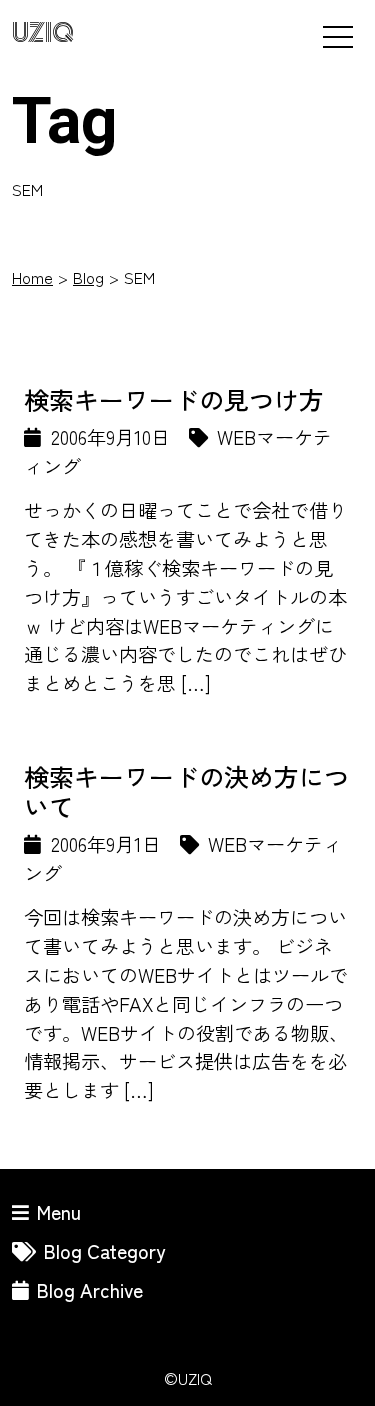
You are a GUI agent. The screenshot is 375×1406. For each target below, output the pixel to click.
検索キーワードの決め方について (186, 791)
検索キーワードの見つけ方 (174, 399)
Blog (88, 277)
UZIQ (43, 33)
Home (32, 277)
